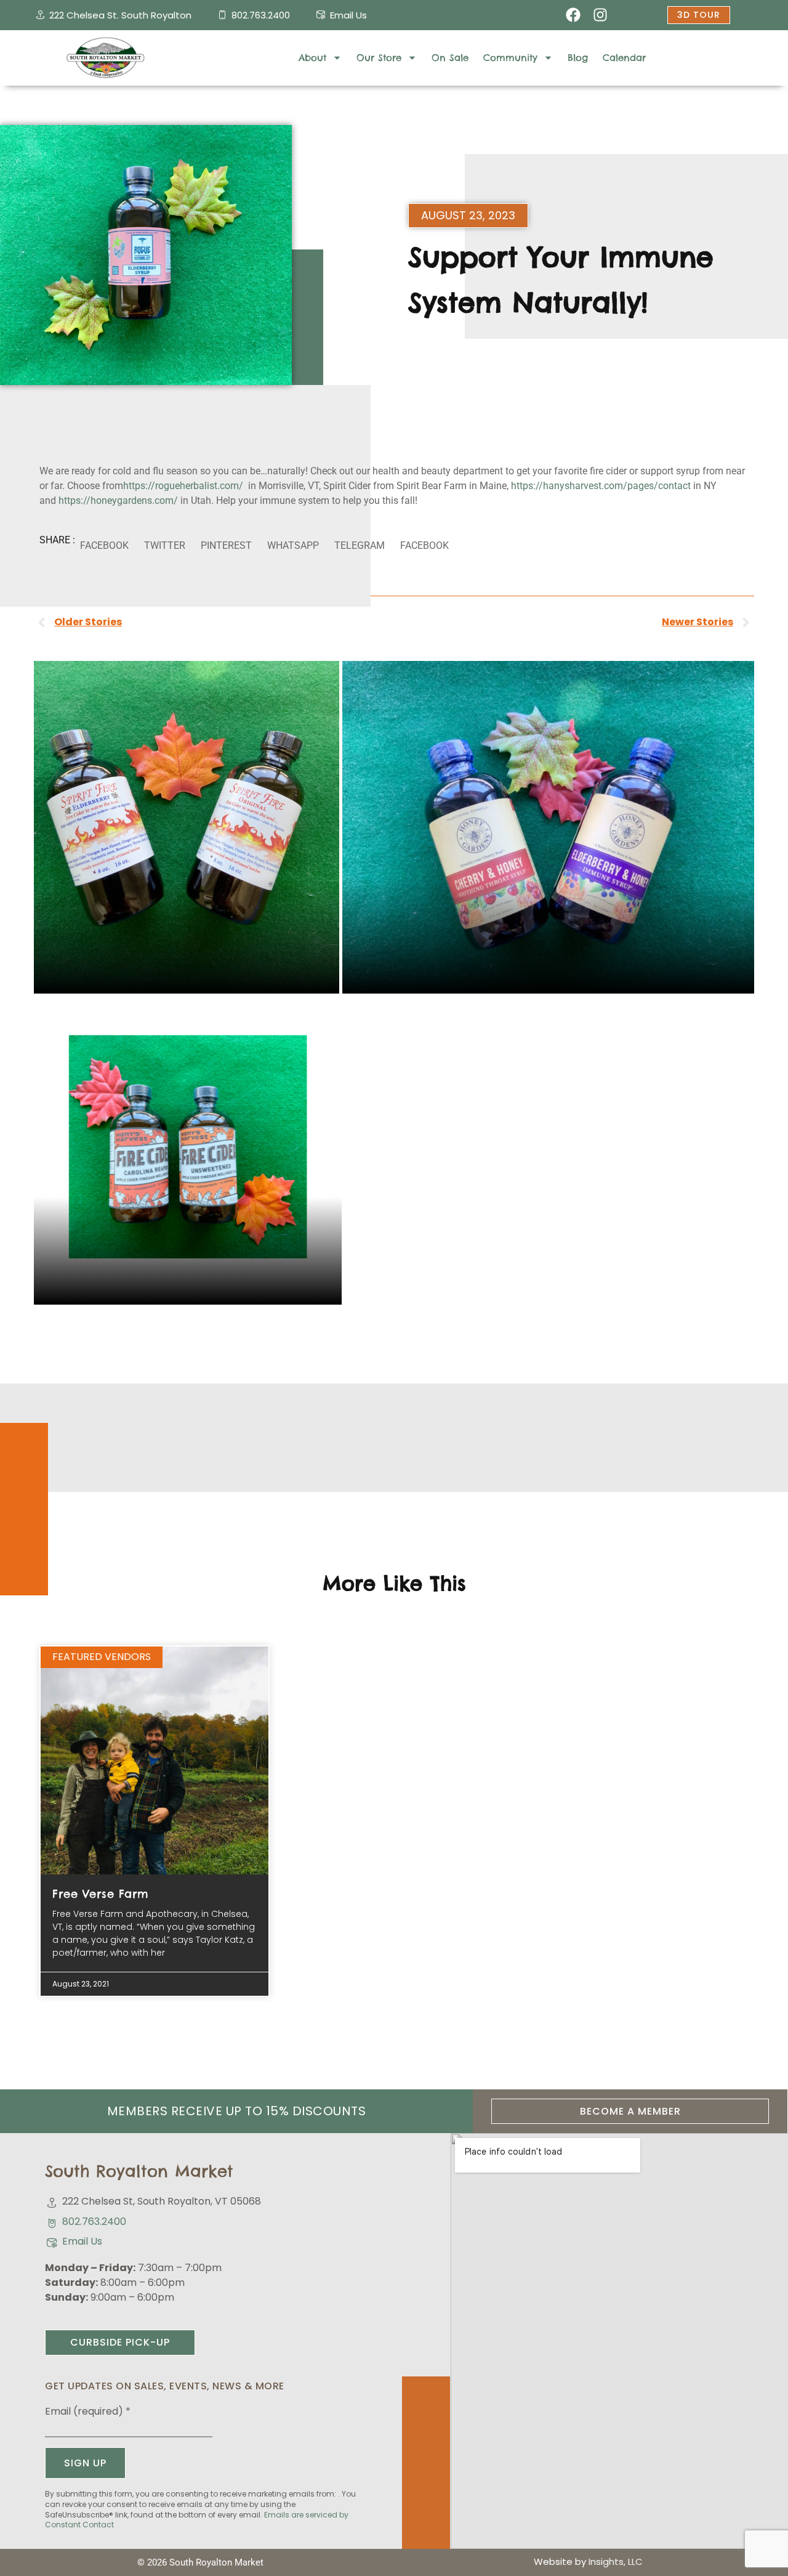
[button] (104, 546)
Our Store (379, 58)
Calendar (624, 58)
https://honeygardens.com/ (118, 500)
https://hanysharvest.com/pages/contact (601, 486)
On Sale (450, 58)
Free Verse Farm (101, 1894)
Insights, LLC (616, 2562)
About (312, 58)
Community (510, 58)
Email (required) (88, 2412)
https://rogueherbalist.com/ (183, 486)
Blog (578, 58)
